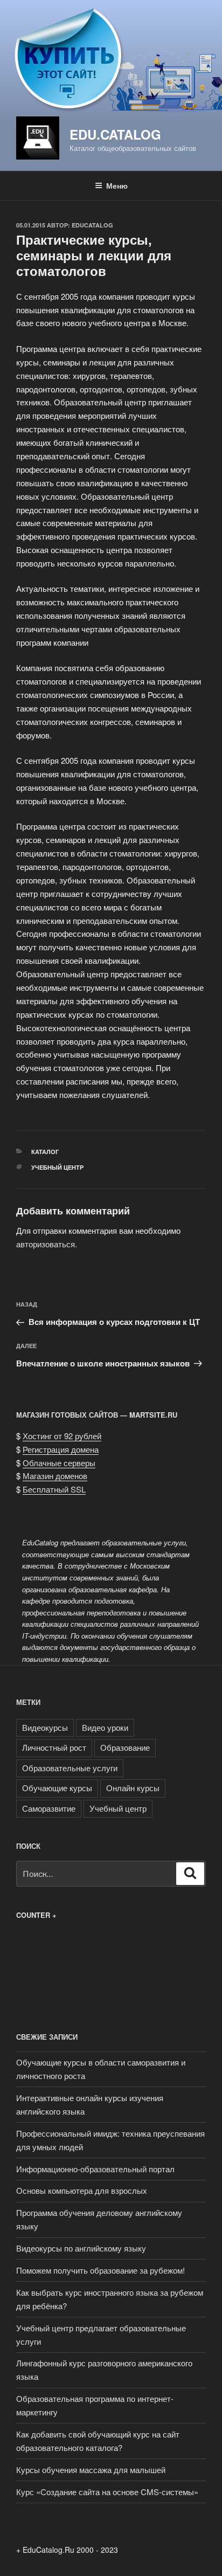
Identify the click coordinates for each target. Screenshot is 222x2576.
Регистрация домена (61, 1449)
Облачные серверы (59, 1463)
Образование (125, 1747)
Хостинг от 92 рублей (62, 1436)
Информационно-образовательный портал (95, 2169)
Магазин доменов (55, 1476)
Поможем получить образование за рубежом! (100, 2270)
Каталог (45, 1152)
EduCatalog (92, 225)
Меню (117, 185)
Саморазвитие (49, 1808)
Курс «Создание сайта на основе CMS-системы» (107, 2492)
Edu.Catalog (115, 134)
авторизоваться (46, 1244)
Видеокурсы (45, 1727)
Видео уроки (105, 1727)
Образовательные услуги (70, 1768)
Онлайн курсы (133, 1788)
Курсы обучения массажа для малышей (91, 2470)
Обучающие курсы (57, 1788)
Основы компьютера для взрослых (82, 2190)
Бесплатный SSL (54, 1489)
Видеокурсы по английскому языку (81, 2248)
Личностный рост (54, 1747)
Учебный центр (57, 1167)
